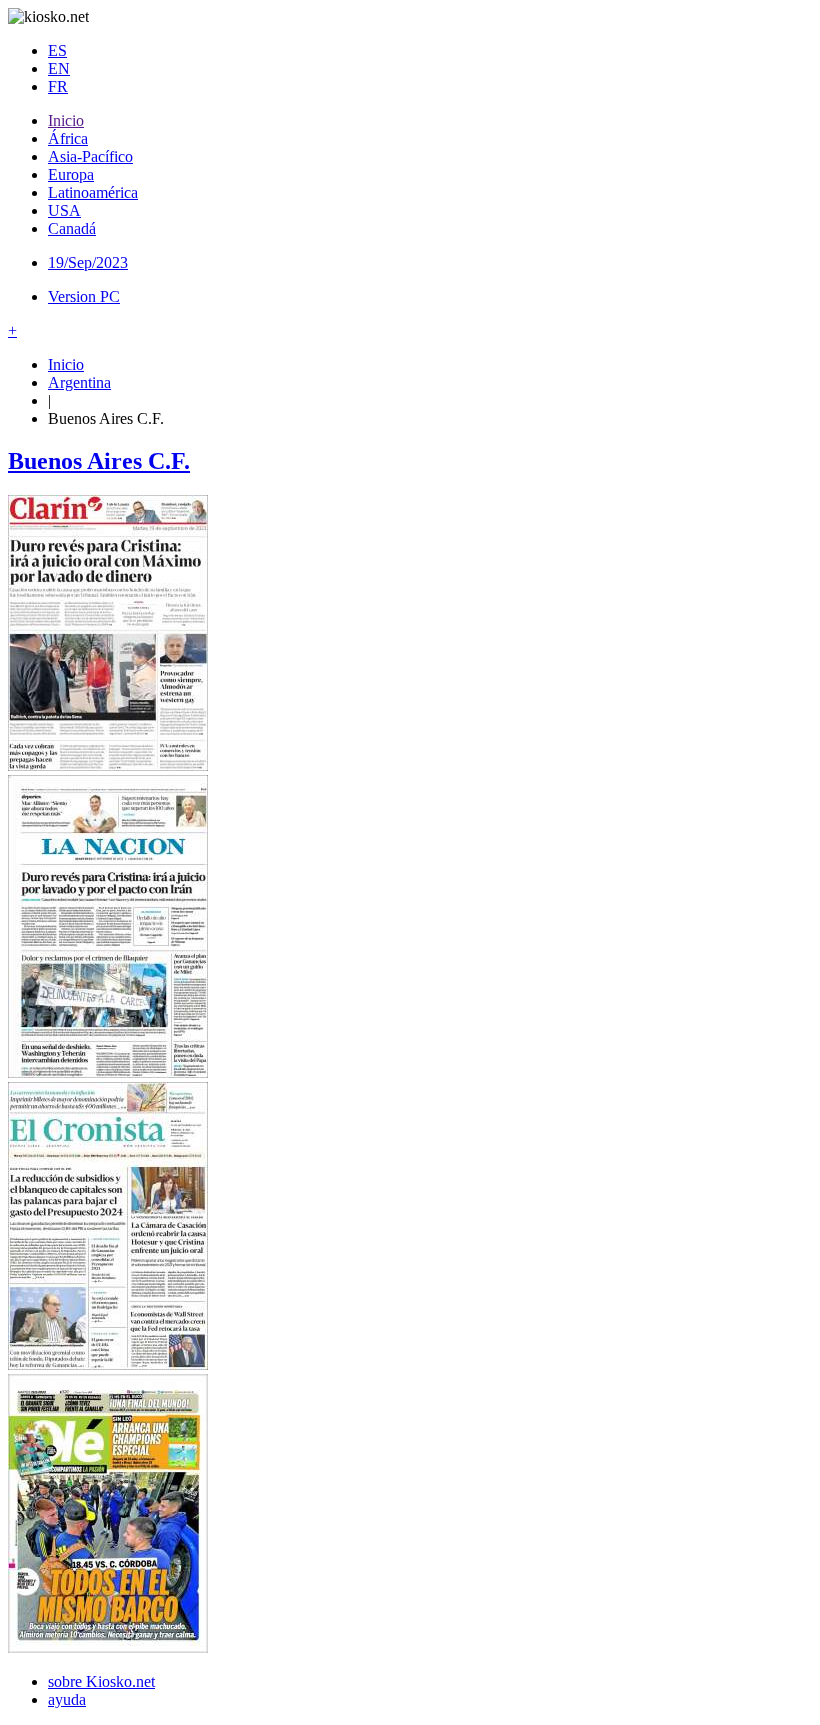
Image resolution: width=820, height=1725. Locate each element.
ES (57, 50)
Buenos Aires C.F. (99, 461)
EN (59, 68)
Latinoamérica (93, 192)
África (68, 138)
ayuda (67, 1699)
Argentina (79, 382)
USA (64, 210)
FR (58, 86)
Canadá (72, 228)
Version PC (84, 296)
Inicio (66, 120)
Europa (71, 174)
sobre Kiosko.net (101, 1681)
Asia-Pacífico (90, 156)
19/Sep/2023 (88, 262)
